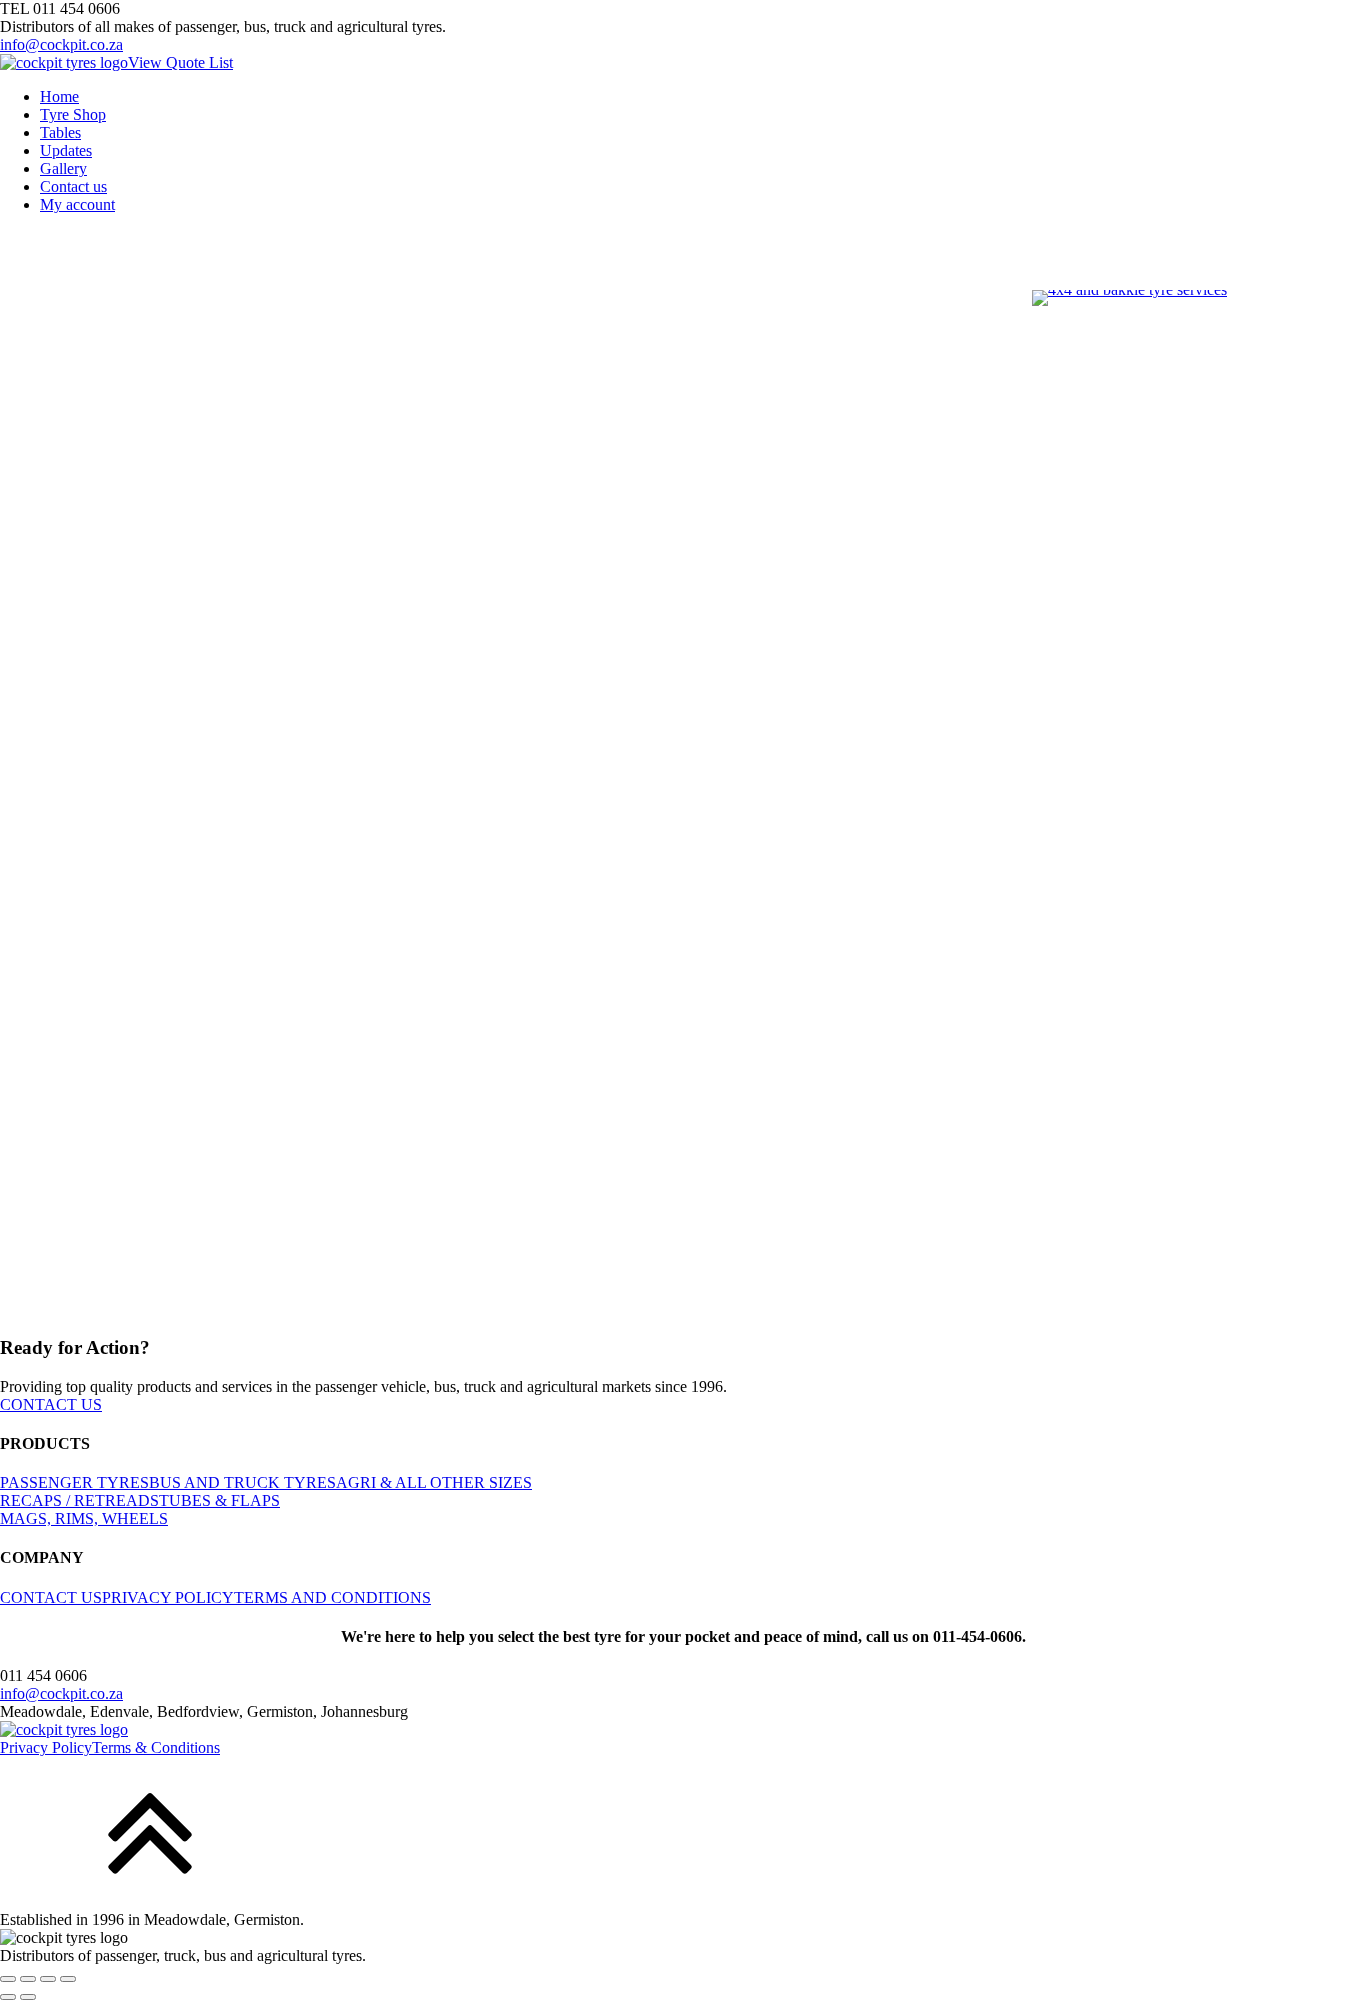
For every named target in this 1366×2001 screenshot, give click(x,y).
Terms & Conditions (156, 1747)
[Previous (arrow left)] (8, 1997)
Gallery (63, 168)
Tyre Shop (73, 114)
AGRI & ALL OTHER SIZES (434, 1482)
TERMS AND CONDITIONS (332, 1597)
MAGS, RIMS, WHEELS (84, 1518)
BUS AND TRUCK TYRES (242, 1482)
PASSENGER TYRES (74, 1482)
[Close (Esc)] (68, 1979)
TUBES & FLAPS (219, 1500)
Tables (60, 132)
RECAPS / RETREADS (79, 1500)
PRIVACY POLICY (168, 1597)
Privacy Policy (46, 1747)
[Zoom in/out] (8, 1979)
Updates (66, 150)
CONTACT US (51, 1404)
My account (77, 204)
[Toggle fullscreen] (28, 1979)
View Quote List (180, 62)
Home (59, 96)
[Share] (48, 1979)
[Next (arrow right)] (28, 1997)
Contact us (73, 186)
